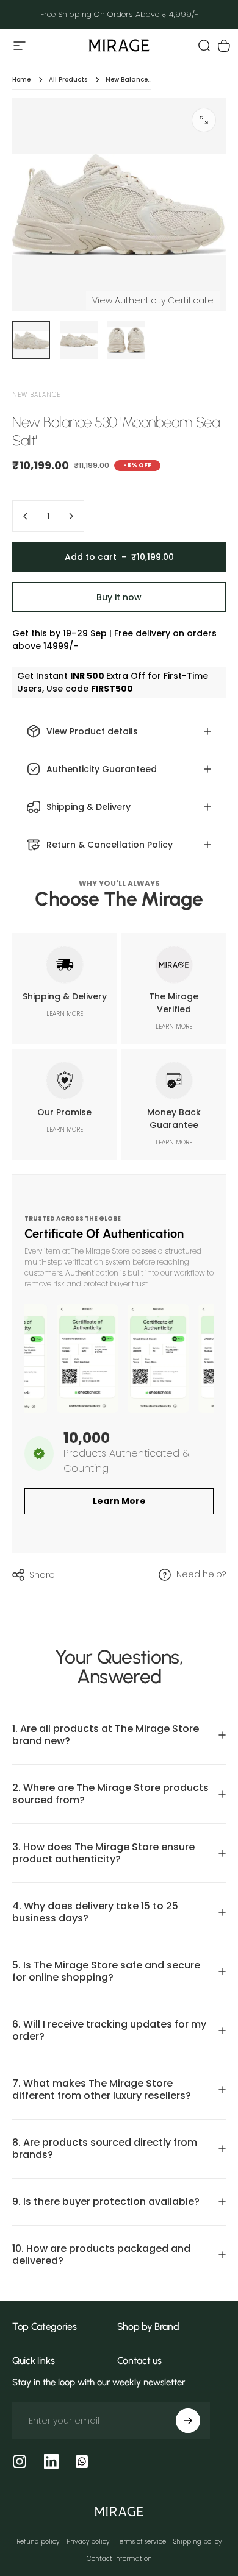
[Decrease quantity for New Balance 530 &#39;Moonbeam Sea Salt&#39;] (26, 516)
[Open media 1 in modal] (204, 120)
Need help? (201, 1575)
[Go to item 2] (79, 340)
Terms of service (141, 2542)
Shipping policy (197, 2542)
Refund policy (38, 2542)
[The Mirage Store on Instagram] (20, 2461)
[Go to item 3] (126, 340)
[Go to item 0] (31, 340)
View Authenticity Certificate (153, 300)
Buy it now (119, 597)
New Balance (36, 395)
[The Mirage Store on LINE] (82, 2461)
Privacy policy (88, 2542)
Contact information (119, 2559)
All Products (68, 80)
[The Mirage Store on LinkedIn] (51, 2461)
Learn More (119, 1501)
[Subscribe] (188, 2421)
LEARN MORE (65, 1014)
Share (42, 1575)
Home (21, 80)
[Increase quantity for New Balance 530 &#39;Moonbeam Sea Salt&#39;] (71, 516)
